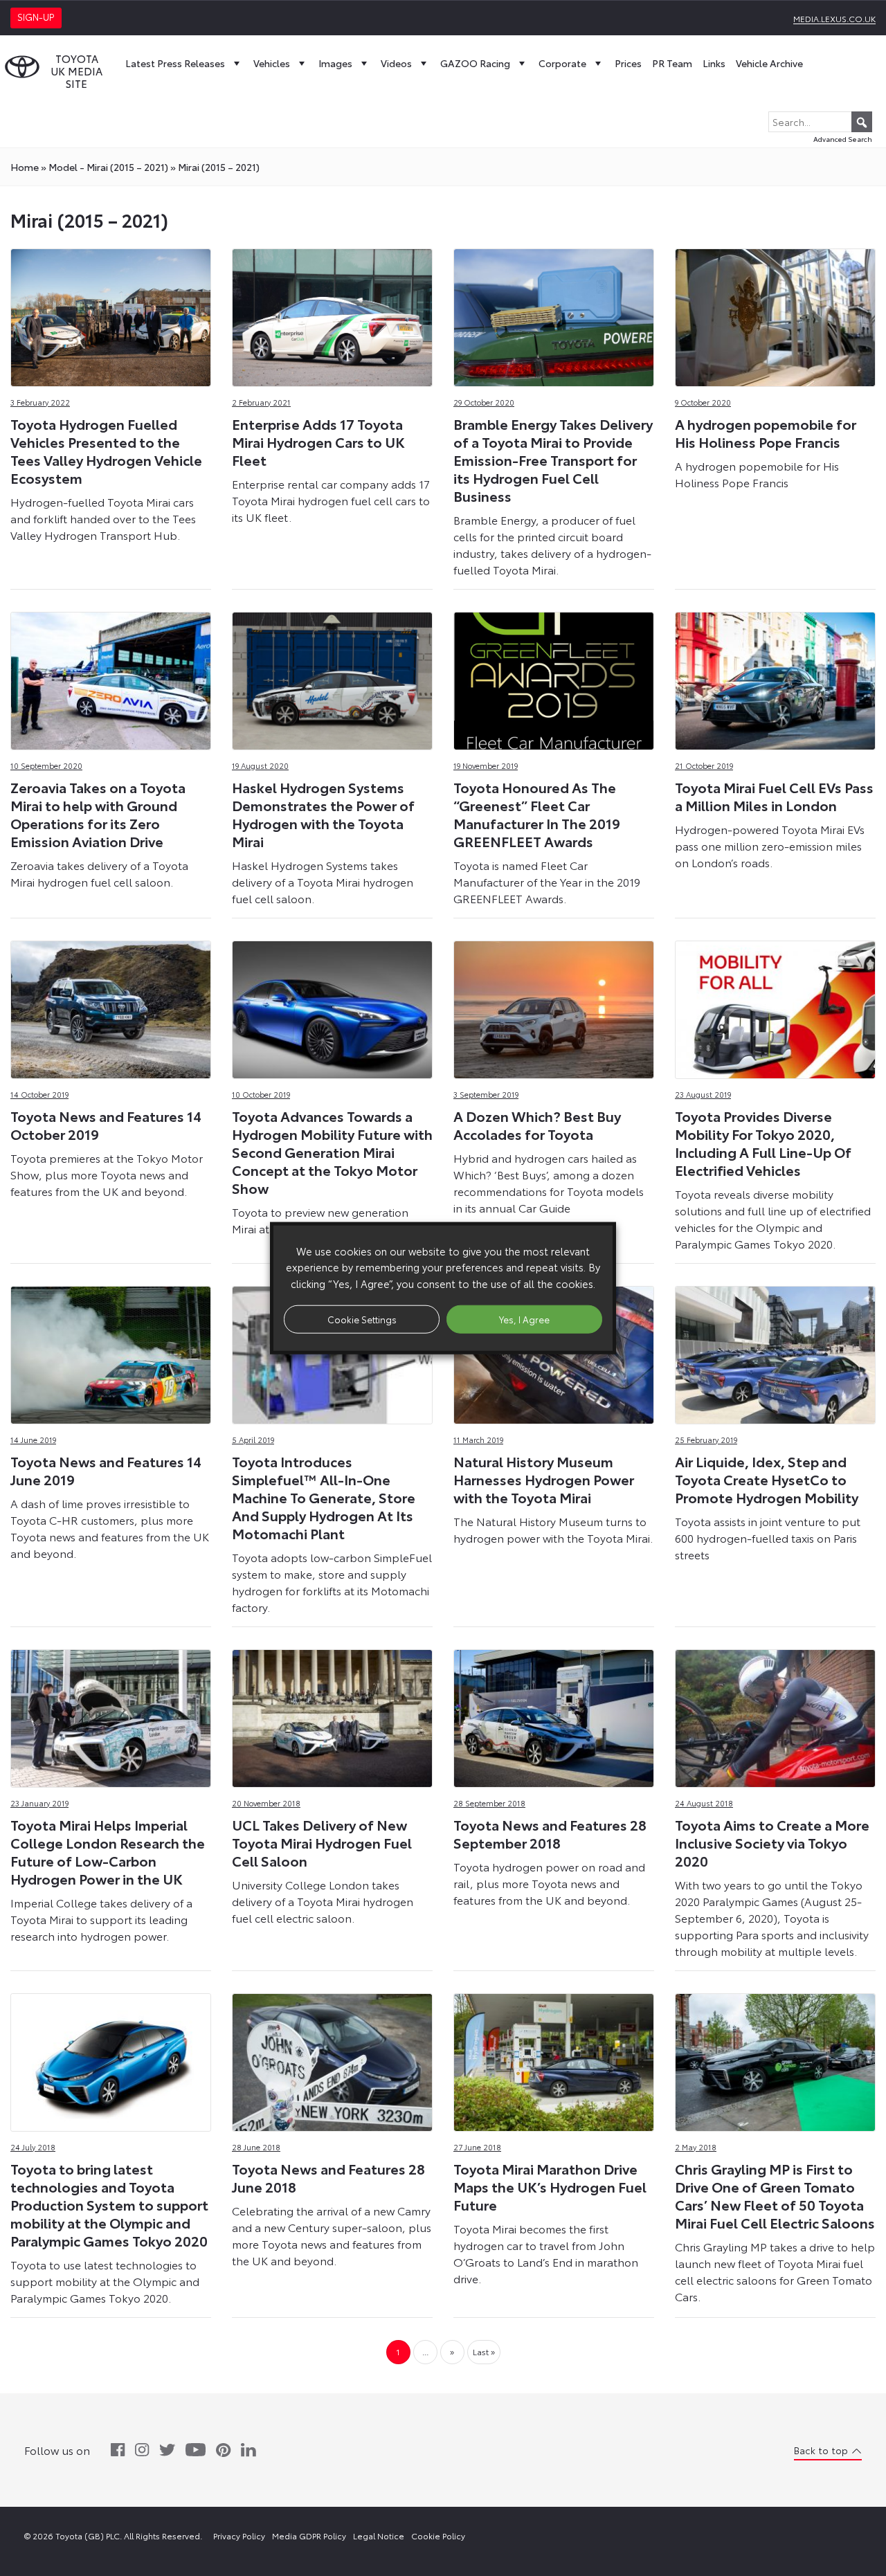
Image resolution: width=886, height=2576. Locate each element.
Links (714, 63)
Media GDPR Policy (309, 2536)
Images (335, 63)
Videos (396, 63)
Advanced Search (843, 139)
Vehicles (272, 63)
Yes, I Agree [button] (524, 1318)
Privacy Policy (239, 2536)
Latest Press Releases (175, 63)
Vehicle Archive (769, 63)
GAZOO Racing (475, 63)
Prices (628, 63)
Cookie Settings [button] (362, 1318)
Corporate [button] (562, 63)
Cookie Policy (438, 2536)
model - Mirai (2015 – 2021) (108, 167)
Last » (484, 2351)
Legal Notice (379, 2536)
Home (25, 167)
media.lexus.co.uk (834, 18)
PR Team (672, 63)
